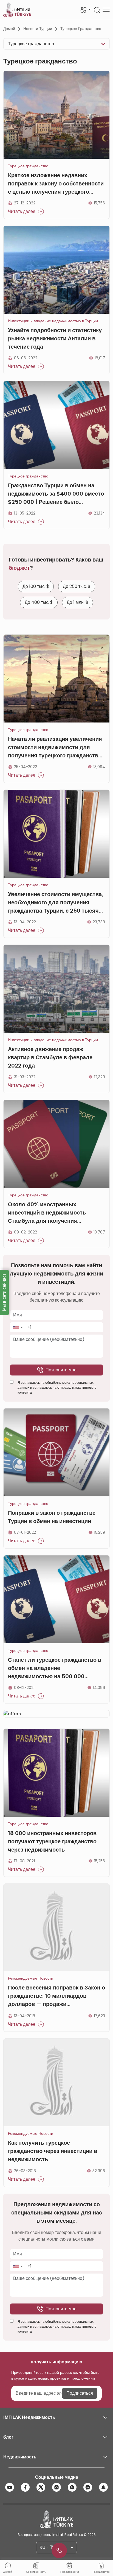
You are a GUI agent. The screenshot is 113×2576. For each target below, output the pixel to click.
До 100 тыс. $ (36, 586)
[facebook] (25, 2487)
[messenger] (88, 2487)
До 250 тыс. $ (77, 586)
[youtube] (10, 2487)
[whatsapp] (72, 2487)
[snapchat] (103, 2487)
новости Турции (38, 29)
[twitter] (41, 2487)
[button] (18, 1327)
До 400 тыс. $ (39, 602)
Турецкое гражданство (81, 29)
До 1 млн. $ (77, 602)
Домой (9, 29)
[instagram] (56, 2487)
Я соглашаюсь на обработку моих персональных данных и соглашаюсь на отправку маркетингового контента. (57, 1387)
